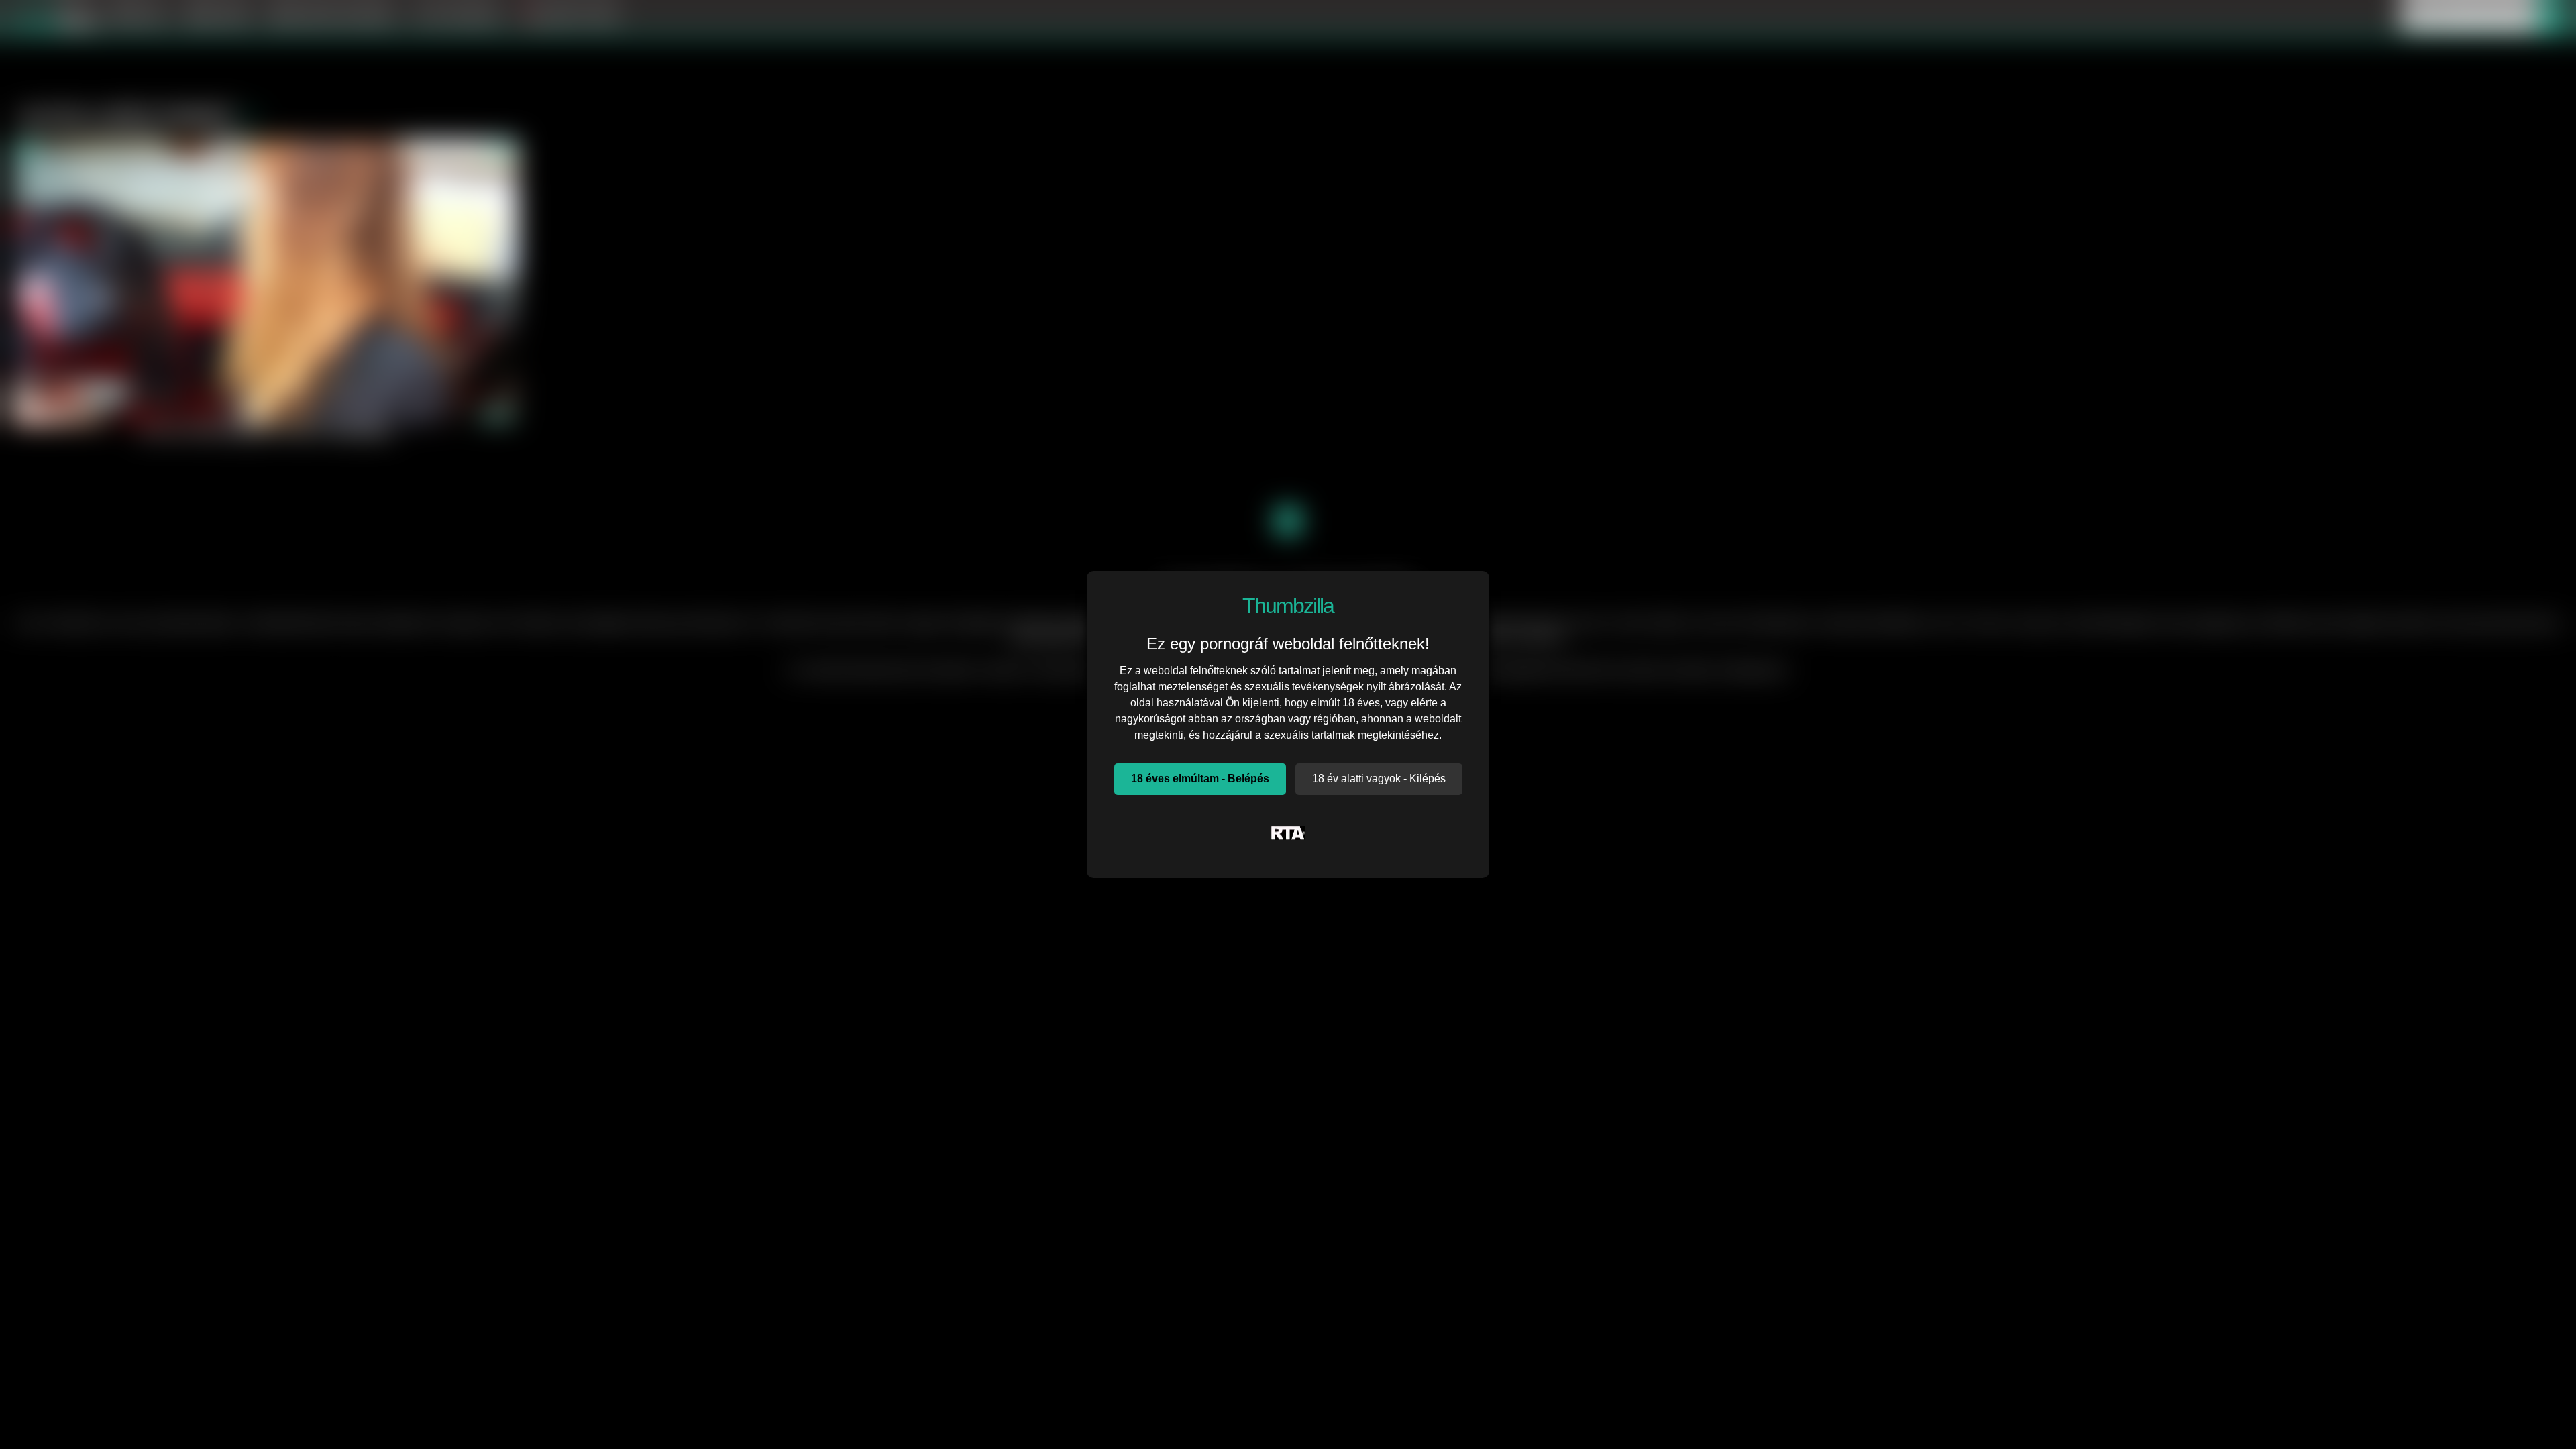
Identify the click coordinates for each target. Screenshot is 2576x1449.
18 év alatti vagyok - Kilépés (1379, 779)
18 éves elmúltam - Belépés (1200, 779)
